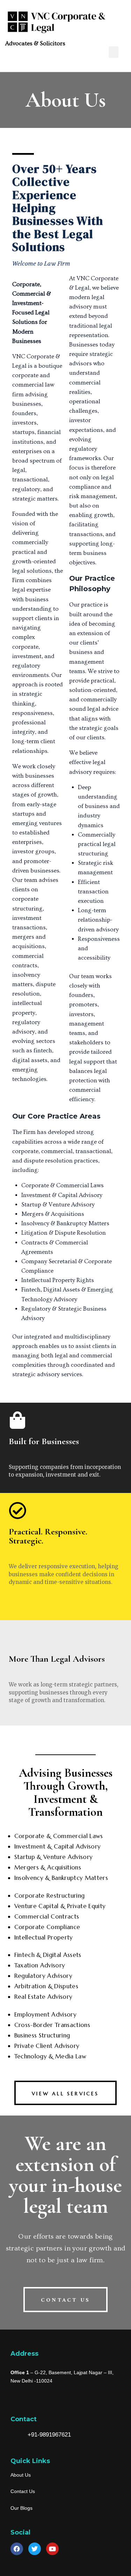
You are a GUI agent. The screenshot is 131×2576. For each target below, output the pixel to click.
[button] (114, 52)
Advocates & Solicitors (35, 43)
